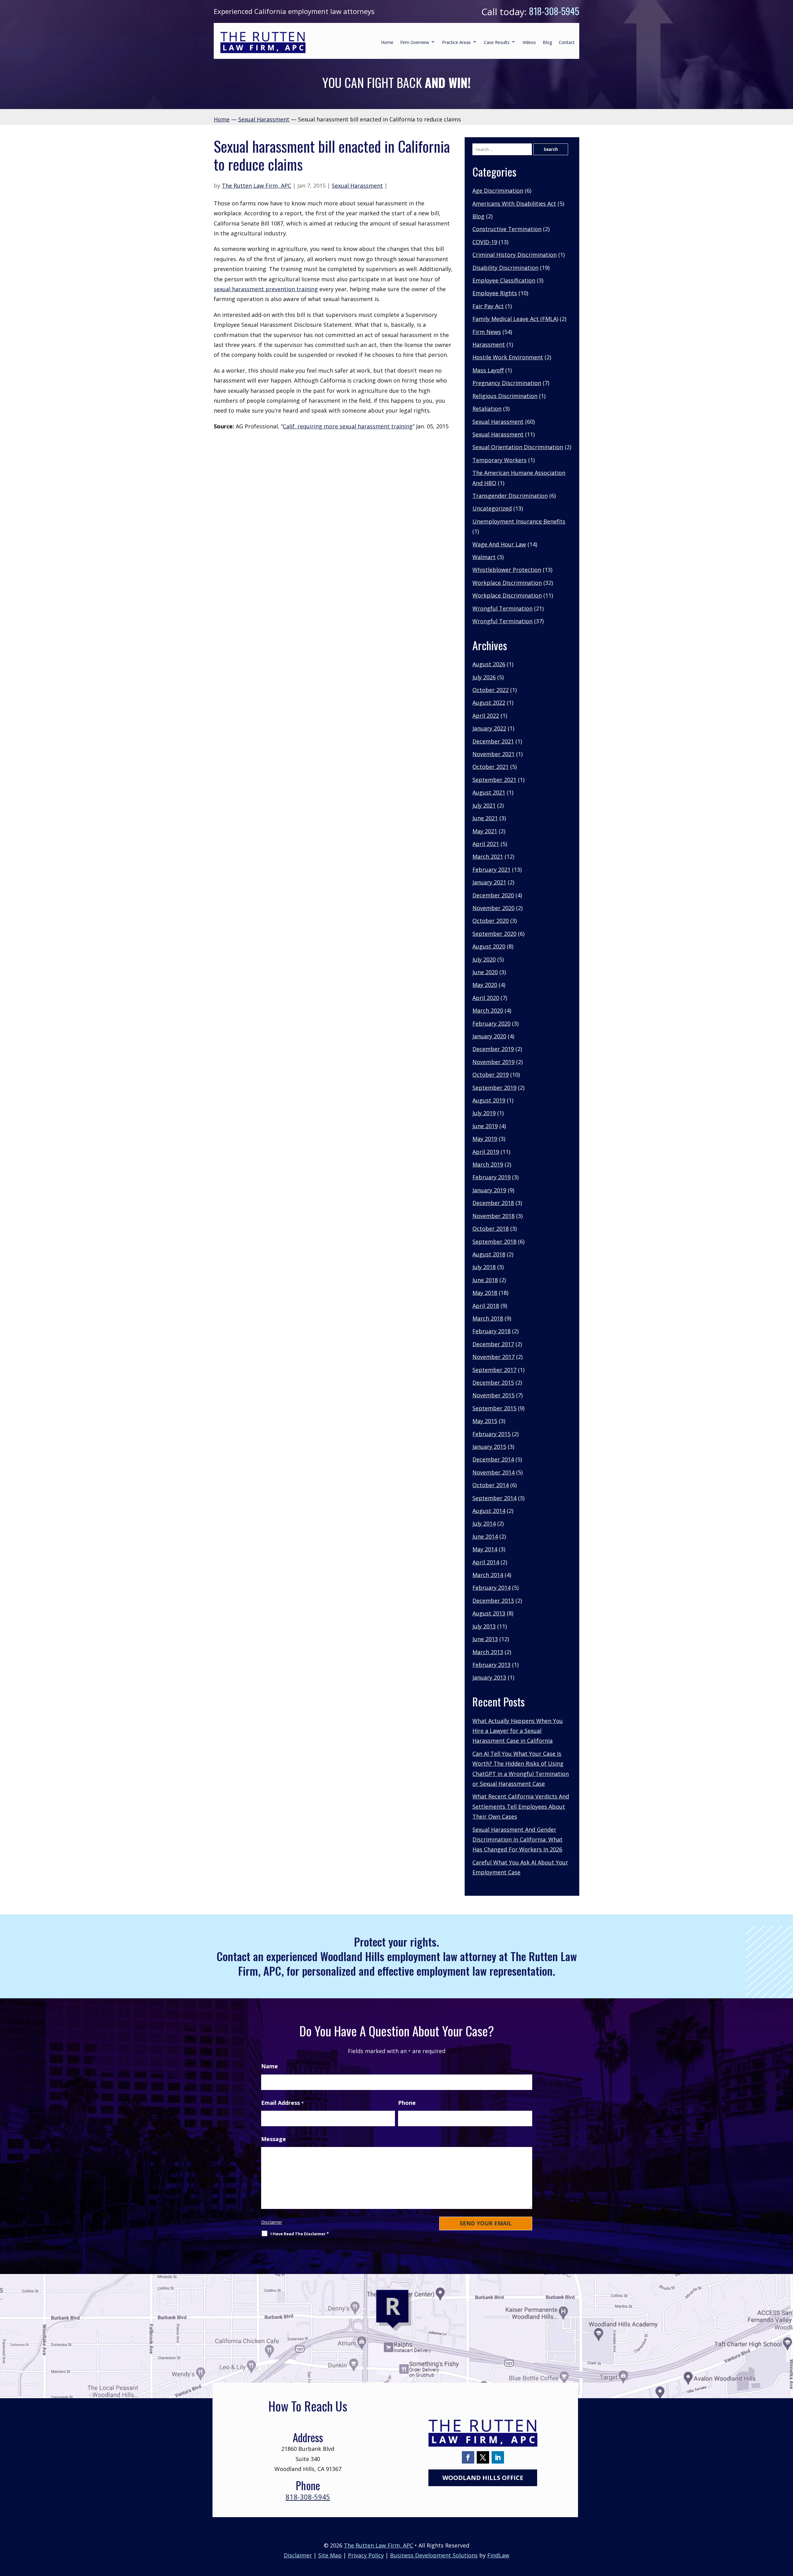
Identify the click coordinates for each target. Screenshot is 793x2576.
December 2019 (493, 1049)
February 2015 (491, 1434)
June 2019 (485, 1126)
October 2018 (491, 1229)
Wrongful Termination (502, 608)
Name (269, 2066)
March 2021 (488, 856)
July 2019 (484, 1113)
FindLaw (498, 2555)
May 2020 (485, 985)
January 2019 (489, 1190)
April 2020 (486, 998)
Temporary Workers (499, 460)
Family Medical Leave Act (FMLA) (515, 319)
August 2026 (489, 664)
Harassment (489, 344)
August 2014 (489, 1511)
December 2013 (493, 1601)
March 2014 (488, 1575)
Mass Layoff (488, 370)
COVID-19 (485, 242)
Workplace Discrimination (507, 583)
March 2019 (488, 1164)
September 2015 (494, 1408)
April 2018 (486, 1306)
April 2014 (486, 1562)
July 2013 (484, 1626)
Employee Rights (495, 293)
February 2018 (491, 1331)
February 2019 (491, 1177)
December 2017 (493, 1344)
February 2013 (491, 1665)
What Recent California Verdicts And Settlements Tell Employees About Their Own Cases (521, 1806)
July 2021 (484, 805)
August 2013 (489, 1613)
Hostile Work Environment (508, 357)
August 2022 (489, 703)
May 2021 (485, 831)
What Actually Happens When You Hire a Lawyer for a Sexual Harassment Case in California (518, 1731)
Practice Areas (456, 42)
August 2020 (489, 946)
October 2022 (491, 690)
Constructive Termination (507, 229)
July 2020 (484, 959)
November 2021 (493, 754)
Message (274, 2139)
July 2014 (484, 1523)
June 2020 (485, 972)
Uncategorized (492, 508)
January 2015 (489, 1447)
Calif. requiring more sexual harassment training (348, 426)
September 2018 (494, 1242)
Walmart (484, 557)
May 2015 (485, 1421)
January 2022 (489, 728)
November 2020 (493, 908)
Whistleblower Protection (507, 570)
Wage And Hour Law (499, 544)
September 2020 (494, 934)
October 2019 (491, 1075)
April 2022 (486, 716)
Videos (529, 42)
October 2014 (491, 1485)
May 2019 (485, 1139)
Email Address (283, 2103)
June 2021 (485, 818)
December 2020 (493, 895)
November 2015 (493, 1395)
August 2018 (489, 1254)
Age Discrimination (498, 191)
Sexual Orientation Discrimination (518, 447)
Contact (567, 42)
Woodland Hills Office (483, 2478)
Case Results (497, 42)
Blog (547, 42)
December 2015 (493, 1382)
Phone (407, 2103)
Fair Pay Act (488, 306)
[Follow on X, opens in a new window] (483, 2457)
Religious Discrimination (505, 396)
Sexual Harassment (357, 186)
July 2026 (484, 677)
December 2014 (493, 1459)
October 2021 (491, 767)
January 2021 (489, 882)
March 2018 (488, 1318)
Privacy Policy (366, 2555)
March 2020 (488, 1010)
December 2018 (493, 1203)
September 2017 (494, 1370)
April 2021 (486, 844)
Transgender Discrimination (510, 496)
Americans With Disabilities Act (514, 204)
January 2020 (489, 1036)
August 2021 (489, 792)
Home (387, 42)
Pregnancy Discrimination (507, 383)
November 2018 (493, 1216)
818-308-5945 (554, 11)
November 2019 (493, 1062)
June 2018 (485, 1280)
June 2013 (485, 1639)
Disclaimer (272, 2222)
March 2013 (488, 1652)
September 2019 (494, 1088)
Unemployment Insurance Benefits (519, 521)
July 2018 (484, 1267)
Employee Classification (504, 280)
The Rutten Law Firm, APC (256, 186)
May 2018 (485, 1293)
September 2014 (494, 1498)
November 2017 (493, 1357)
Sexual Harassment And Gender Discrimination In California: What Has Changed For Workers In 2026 (517, 1840)
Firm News (487, 332)
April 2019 (486, 1152)
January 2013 (489, 1677)
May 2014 (485, 1549)
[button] (787, 2531)
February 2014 (491, 1588)
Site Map (330, 2555)
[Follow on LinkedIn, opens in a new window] (498, 2457)
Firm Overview (415, 42)
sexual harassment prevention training (266, 289)
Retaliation (487, 409)
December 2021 (493, 741)
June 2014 (485, 1536)
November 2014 (493, 1472)
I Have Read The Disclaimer (300, 2234)
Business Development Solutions (434, 2555)
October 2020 (491, 921)
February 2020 (491, 1023)
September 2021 (494, 780)
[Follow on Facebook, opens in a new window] (468, 2457)
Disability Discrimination (505, 268)
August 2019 (489, 1100)
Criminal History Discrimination (515, 255)
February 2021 (491, 870)
